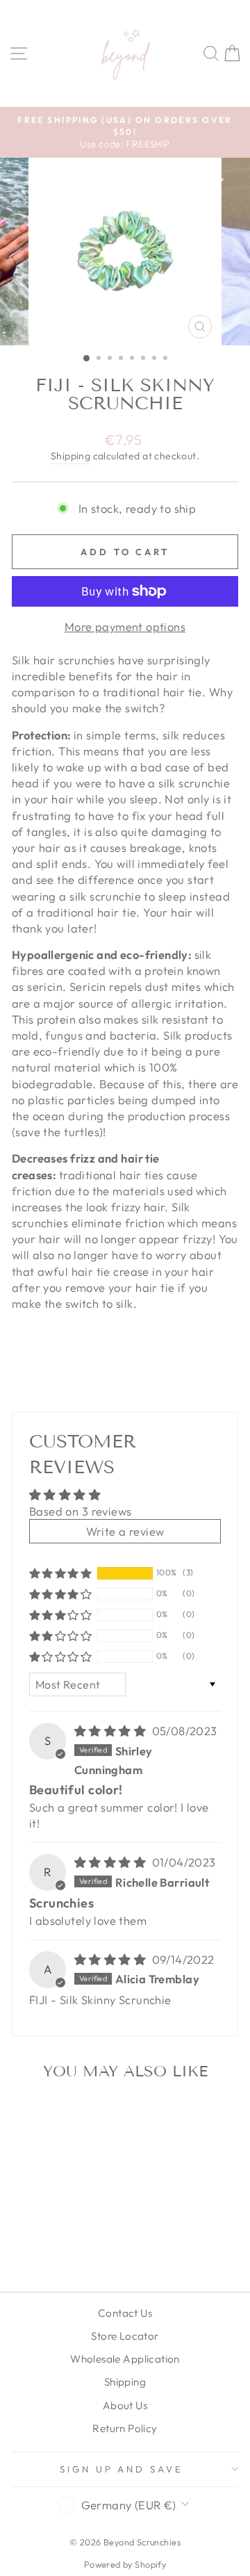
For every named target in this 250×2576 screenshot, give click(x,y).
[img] (112, 1731)
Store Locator (125, 2336)
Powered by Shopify (125, 2564)
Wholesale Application (125, 2359)
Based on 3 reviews (80, 1511)
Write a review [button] (125, 1531)
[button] (60, 1573)
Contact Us (125, 2313)
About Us (125, 2405)
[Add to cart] (83, 2115)
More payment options (125, 626)
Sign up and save (122, 2469)
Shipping (70, 456)
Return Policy (125, 2428)
